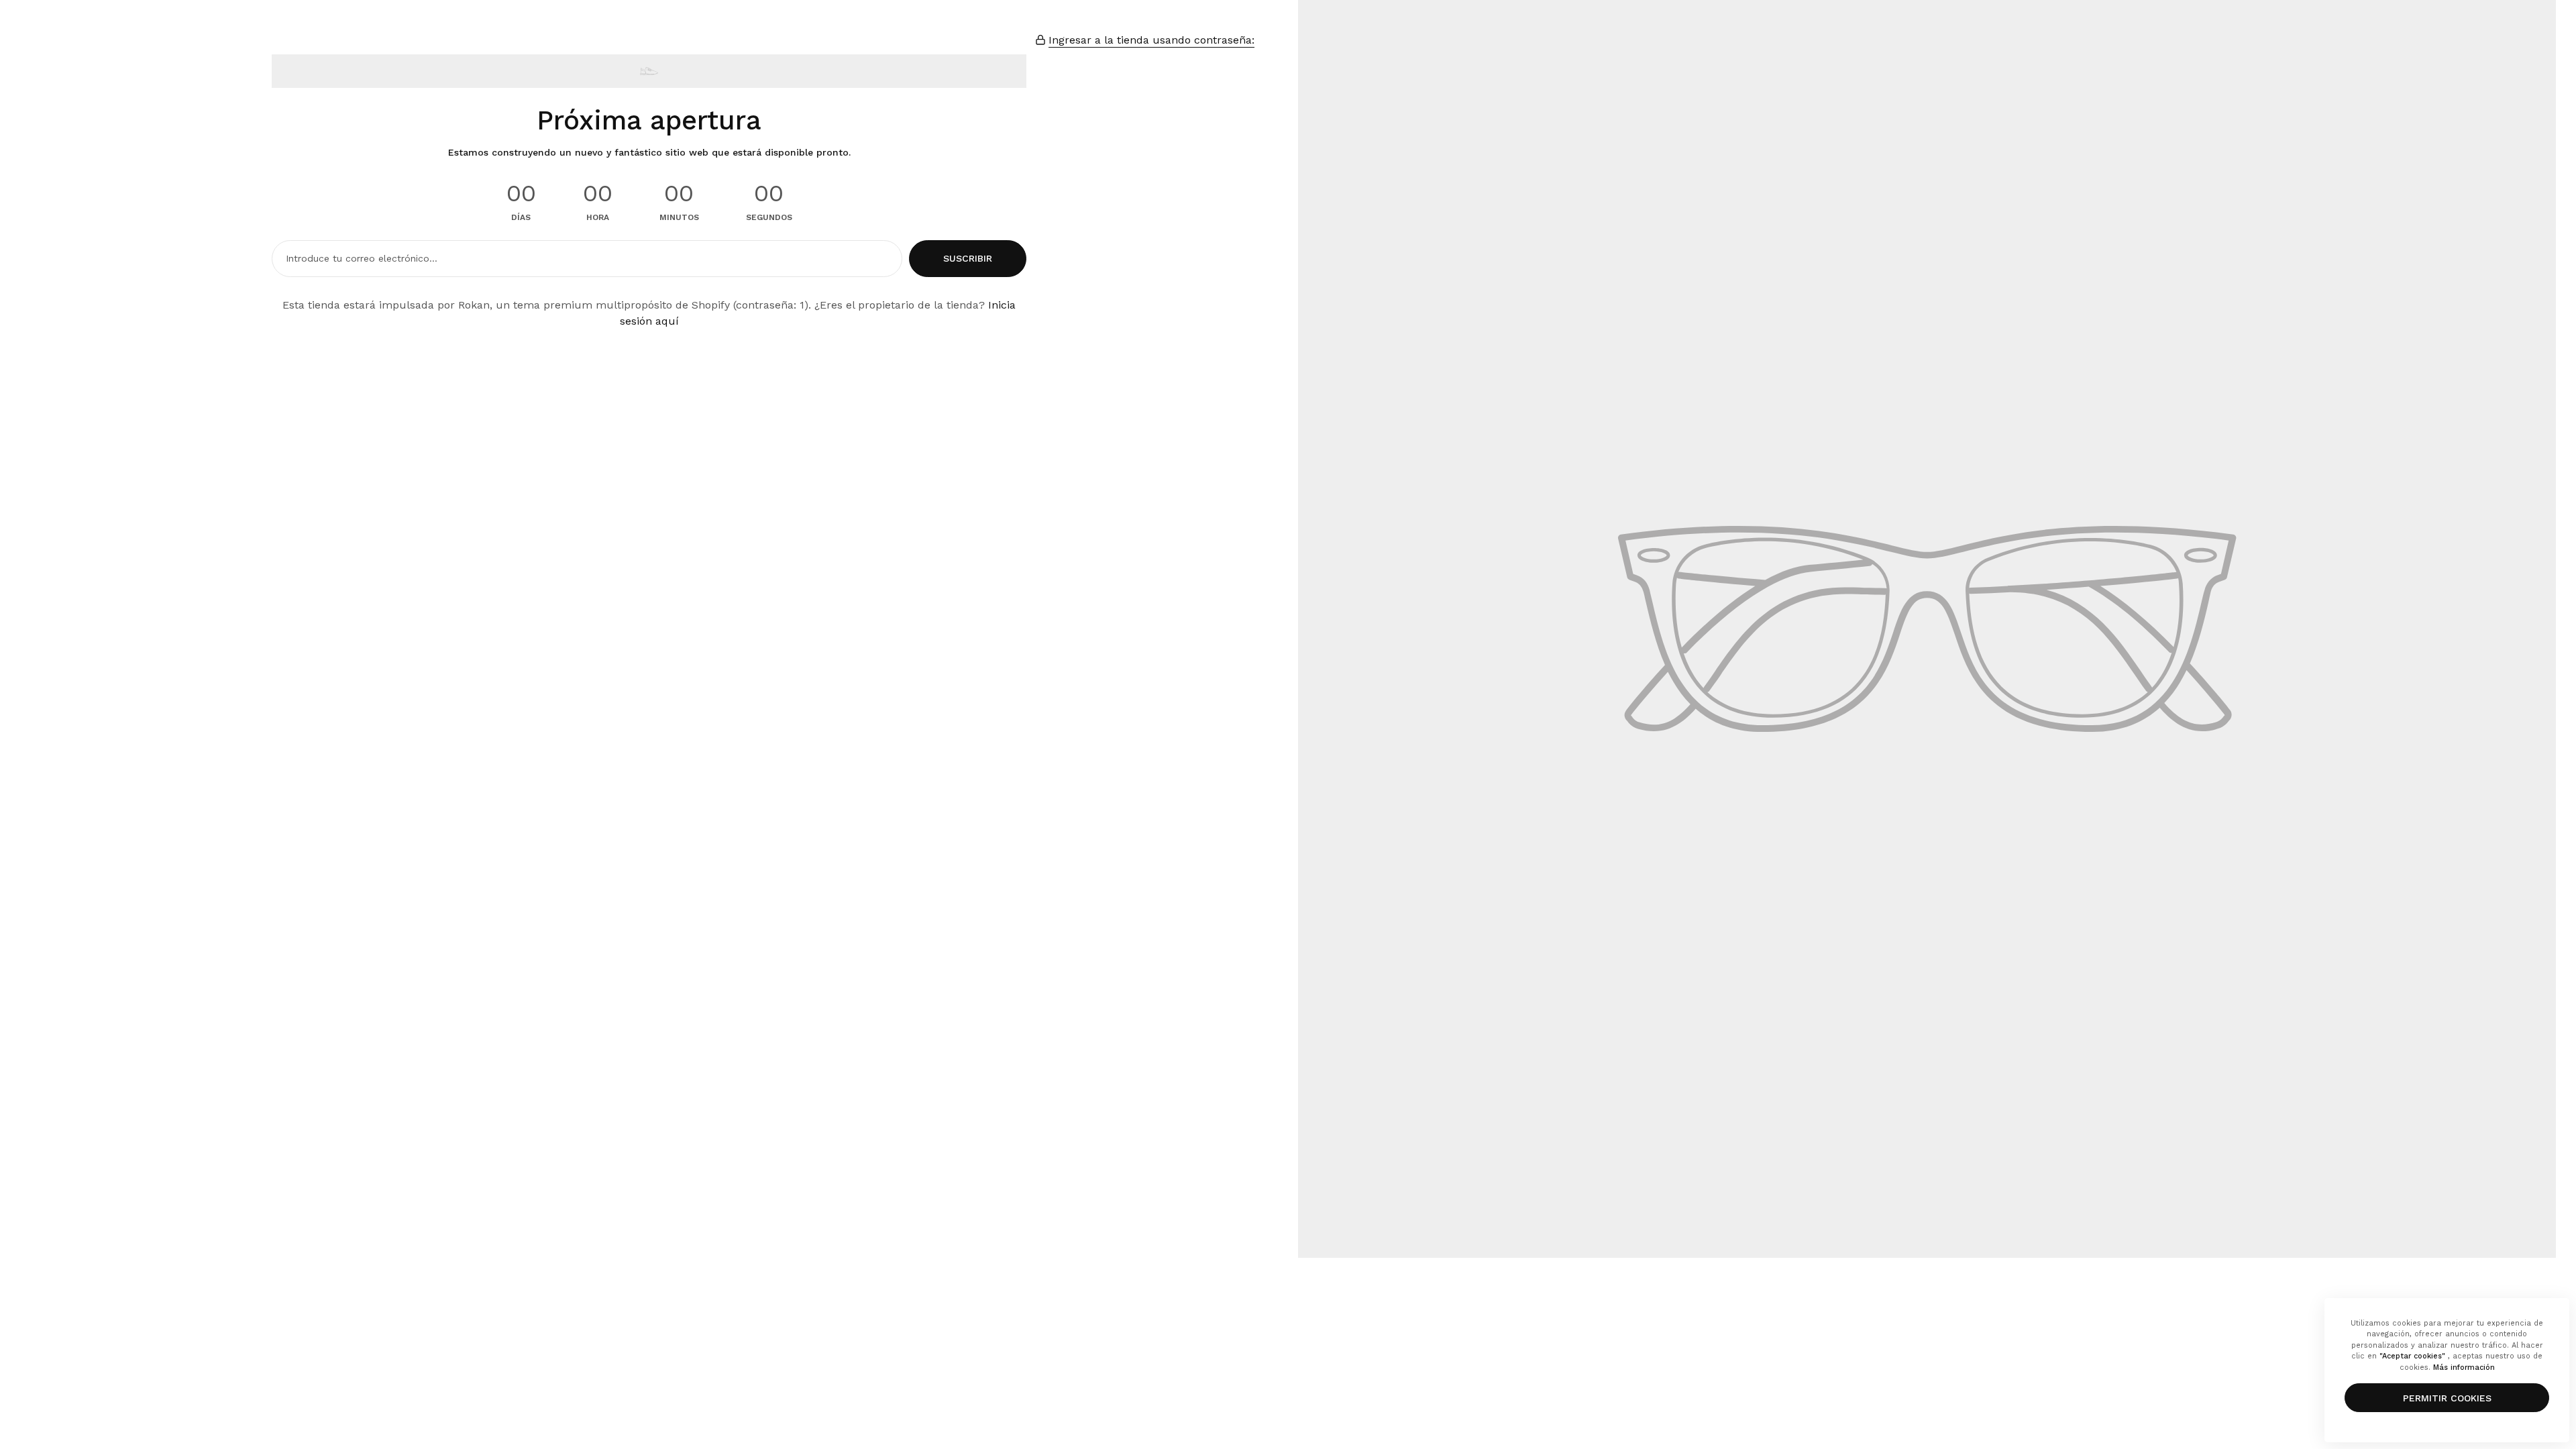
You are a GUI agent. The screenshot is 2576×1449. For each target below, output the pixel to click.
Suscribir (968, 258)
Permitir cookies (2447, 1398)
